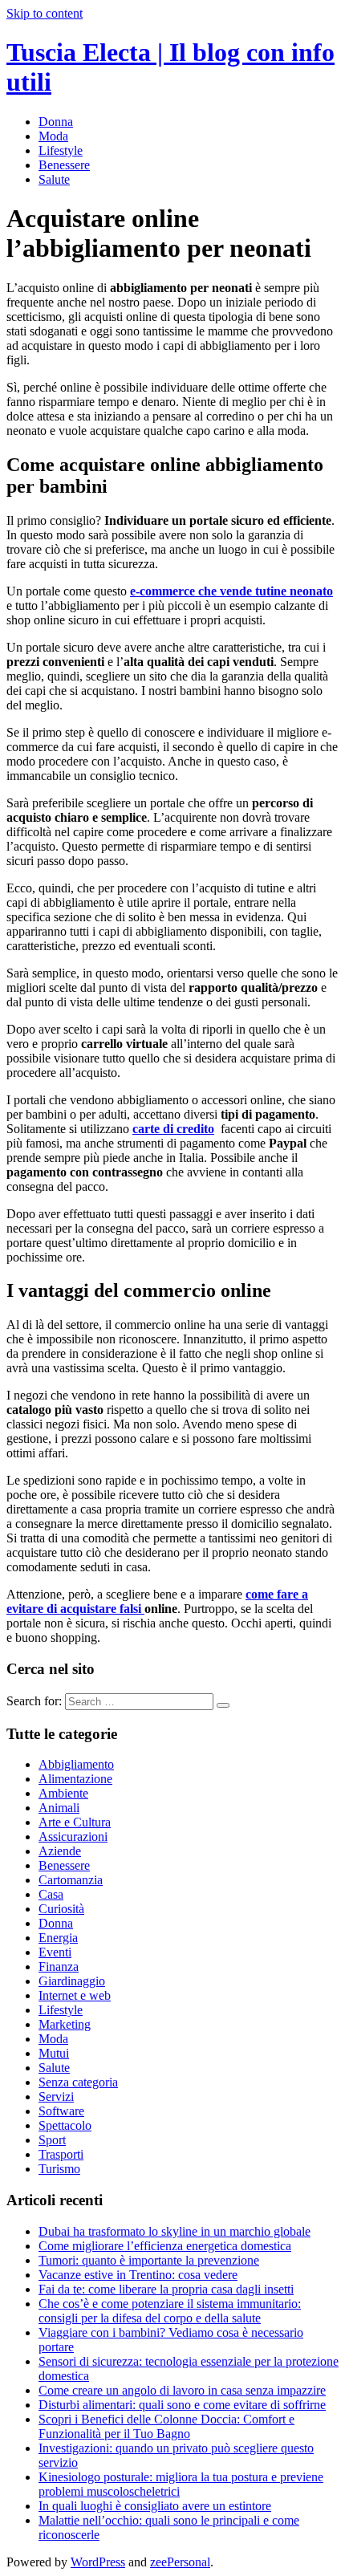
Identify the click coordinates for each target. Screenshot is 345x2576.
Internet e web (75, 1995)
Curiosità (61, 1909)
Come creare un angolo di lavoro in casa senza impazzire (182, 2390)
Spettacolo (65, 2125)
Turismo (59, 2169)
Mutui (54, 2053)
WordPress (98, 2562)
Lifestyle (61, 150)
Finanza (59, 1967)
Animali (59, 1808)
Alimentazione (75, 1779)
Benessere (64, 165)
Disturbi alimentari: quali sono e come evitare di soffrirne (182, 2405)
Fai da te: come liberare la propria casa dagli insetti (166, 2289)
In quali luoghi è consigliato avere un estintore (155, 2506)
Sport (52, 2140)
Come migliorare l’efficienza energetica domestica (165, 2246)
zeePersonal (180, 2562)
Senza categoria (78, 2082)
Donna (56, 122)
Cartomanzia (71, 1880)
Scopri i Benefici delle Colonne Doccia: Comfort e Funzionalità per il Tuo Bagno (166, 2426)
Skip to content (45, 13)
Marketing (65, 2024)
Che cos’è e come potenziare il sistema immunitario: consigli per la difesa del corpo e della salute (170, 2311)
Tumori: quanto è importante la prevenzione (149, 2260)
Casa (51, 1894)
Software (61, 2111)
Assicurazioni (73, 1837)
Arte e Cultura (75, 1822)
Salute (54, 179)
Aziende (60, 1851)
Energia (58, 1938)
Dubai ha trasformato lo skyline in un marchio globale (175, 2231)
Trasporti (61, 2154)
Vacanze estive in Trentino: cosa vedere (138, 2275)
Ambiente (63, 1793)
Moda (53, 136)
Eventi (55, 1952)
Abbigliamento (76, 1764)
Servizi (56, 2097)
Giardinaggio (72, 1981)
